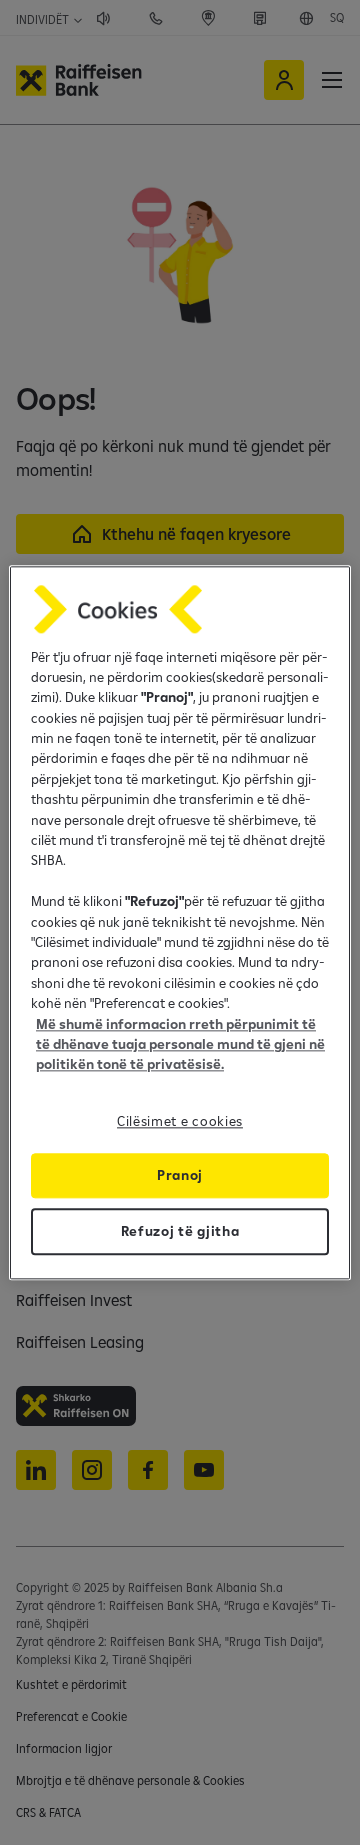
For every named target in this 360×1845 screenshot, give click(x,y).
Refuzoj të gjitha (180, 1231)
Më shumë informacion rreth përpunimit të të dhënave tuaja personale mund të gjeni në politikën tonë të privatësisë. (180, 1044)
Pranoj (180, 1175)
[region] (180, 922)
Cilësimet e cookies (180, 1121)
